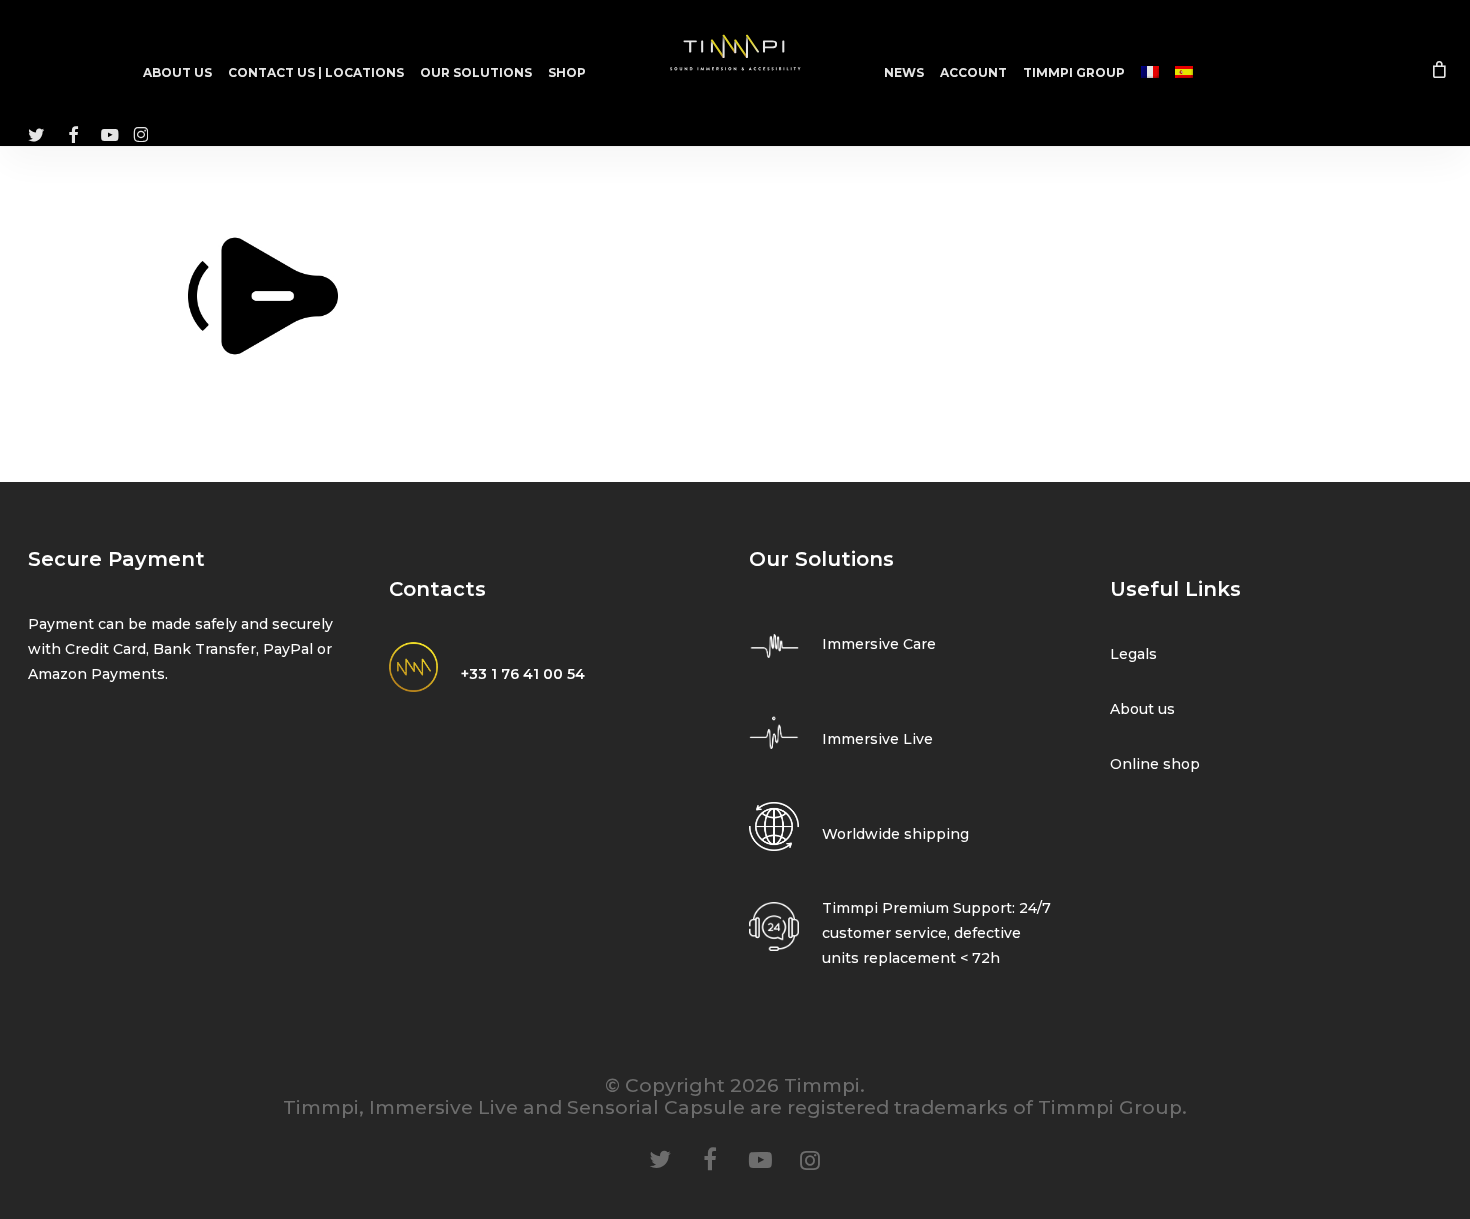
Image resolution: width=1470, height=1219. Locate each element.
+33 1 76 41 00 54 (523, 674)
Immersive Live (877, 739)
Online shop (1155, 764)
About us (1142, 709)
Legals (1133, 654)
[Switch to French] (1150, 73)
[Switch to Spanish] (1184, 73)
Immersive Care (879, 644)
